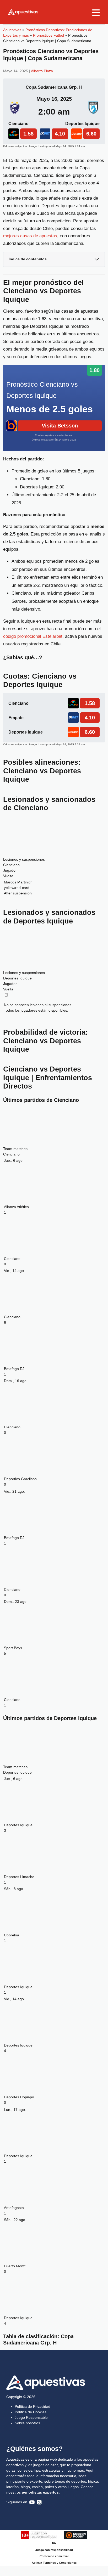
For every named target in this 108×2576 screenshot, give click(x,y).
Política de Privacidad (33, 2406)
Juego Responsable (31, 2417)
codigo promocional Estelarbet (33, 636)
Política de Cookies (31, 2412)
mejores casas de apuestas (30, 236)
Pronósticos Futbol (48, 35)
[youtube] (32, 2502)
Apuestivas (12, 30)
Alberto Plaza (42, 71)
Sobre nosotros (27, 2423)
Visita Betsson (60, 426)
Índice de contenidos (28, 259)
